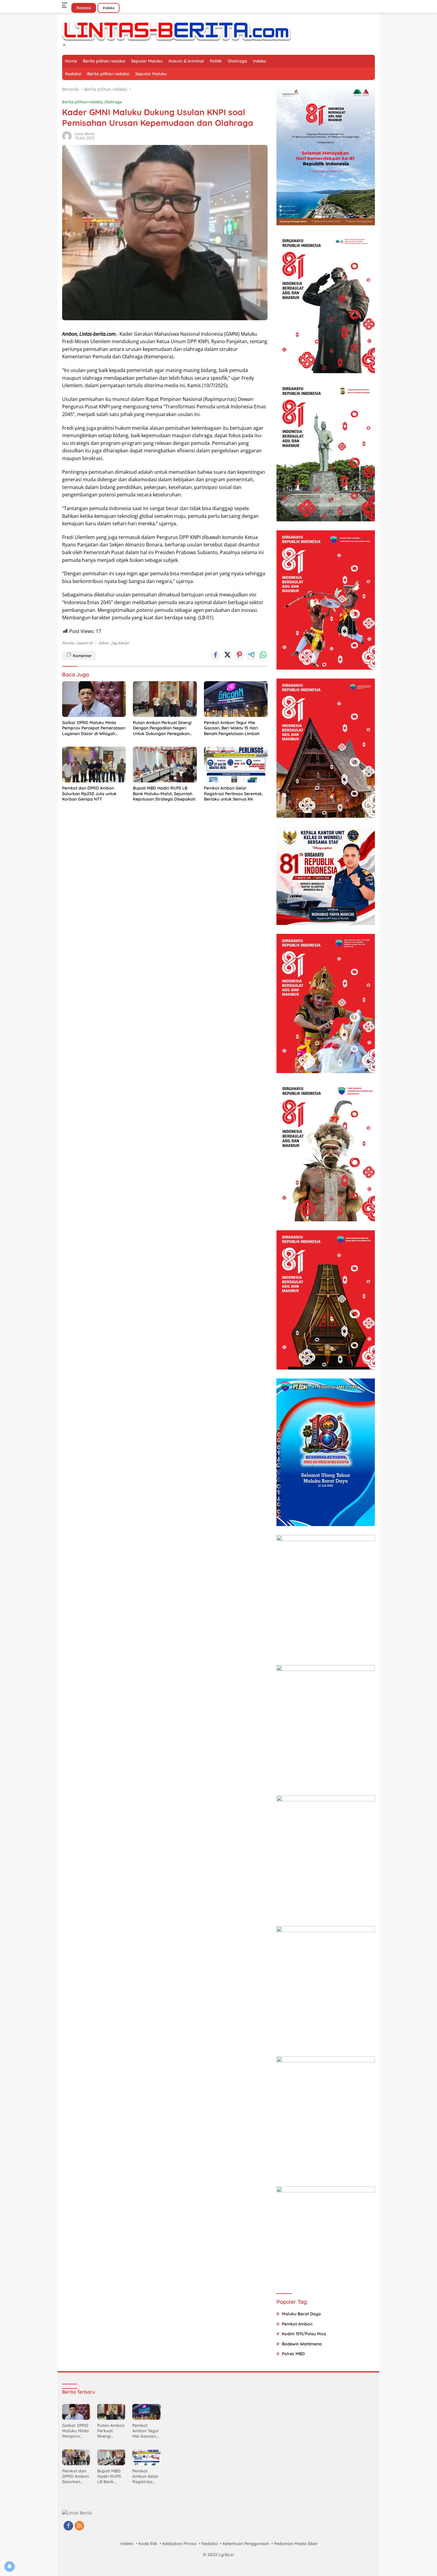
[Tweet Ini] (227, 656)
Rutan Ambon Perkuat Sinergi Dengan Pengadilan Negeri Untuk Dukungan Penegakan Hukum (162, 728)
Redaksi (84, 8)
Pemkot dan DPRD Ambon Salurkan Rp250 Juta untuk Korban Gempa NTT (89, 793)
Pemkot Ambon (297, 2324)
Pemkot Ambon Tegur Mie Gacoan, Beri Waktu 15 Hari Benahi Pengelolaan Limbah (232, 728)
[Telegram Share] (251, 656)
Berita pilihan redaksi (104, 61)
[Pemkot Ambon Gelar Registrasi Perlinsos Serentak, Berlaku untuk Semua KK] (236, 765)
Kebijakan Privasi (179, 2544)
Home (71, 61)
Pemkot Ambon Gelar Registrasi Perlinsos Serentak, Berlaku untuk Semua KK (233, 793)
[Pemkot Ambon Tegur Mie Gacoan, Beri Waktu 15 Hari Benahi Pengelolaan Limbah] (236, 699)
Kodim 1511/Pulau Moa (304, 2334)
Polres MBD (293, 2354)
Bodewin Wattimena (302, 2344)
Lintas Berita (85, 134)
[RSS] (79, 2526)
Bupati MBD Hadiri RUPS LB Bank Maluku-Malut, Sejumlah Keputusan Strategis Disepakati (164, 793)
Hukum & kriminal (186, 61)
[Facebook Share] (216, 656)
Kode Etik (148, 2544)
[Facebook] (68, 2526)
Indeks (109, 8)
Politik (216, 61)
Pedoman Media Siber (296, 2544)
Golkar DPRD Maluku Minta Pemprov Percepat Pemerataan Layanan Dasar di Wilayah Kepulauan (94, 728)
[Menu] (66, 5)
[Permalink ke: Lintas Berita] (67, 136)
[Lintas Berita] (177, 31)
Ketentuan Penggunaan (246, 2544)
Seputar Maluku (147, 61)
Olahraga (237, 61)
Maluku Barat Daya (301, 2314)
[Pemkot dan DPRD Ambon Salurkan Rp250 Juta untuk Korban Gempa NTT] (94, 765)
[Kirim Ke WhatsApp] (263, 656)
